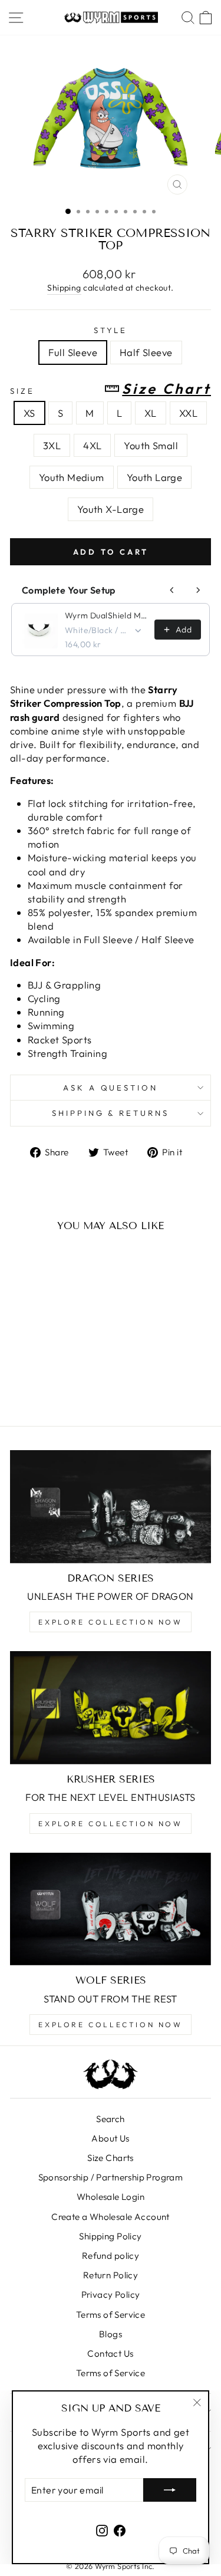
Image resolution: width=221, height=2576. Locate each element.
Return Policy (111, 2275)
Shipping (64, 288)
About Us (110, 2138)
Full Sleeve (73, 352)
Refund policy (111, 2256)
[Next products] (198, 590)
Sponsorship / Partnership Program (111, 2177)
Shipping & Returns (111, 1113)
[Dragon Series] (111, 1507)
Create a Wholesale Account (111, 2217)
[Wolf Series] (111, 1909)
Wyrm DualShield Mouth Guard (106, 615)
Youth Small (151, 445)
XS (29, 413)
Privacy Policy (111, 2295)
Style (111, 330)
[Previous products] (172, 590)
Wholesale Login (111, 2197)
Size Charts (111, 2158)
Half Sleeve (146, 352)
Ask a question (111, 1088)
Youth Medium (72, 477)
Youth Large (155, 477)
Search (110, 2119)
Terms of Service (111, 2315)
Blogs (111, 2334)
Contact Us (110, 2353)
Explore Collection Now (110, 1622)
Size (111, 389)
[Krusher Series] (111, 1708)
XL (151, 413)
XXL (188, 413)
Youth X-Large (111, 509)
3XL (52, 445)
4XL (92, 445)
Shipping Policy (110, 2236)
